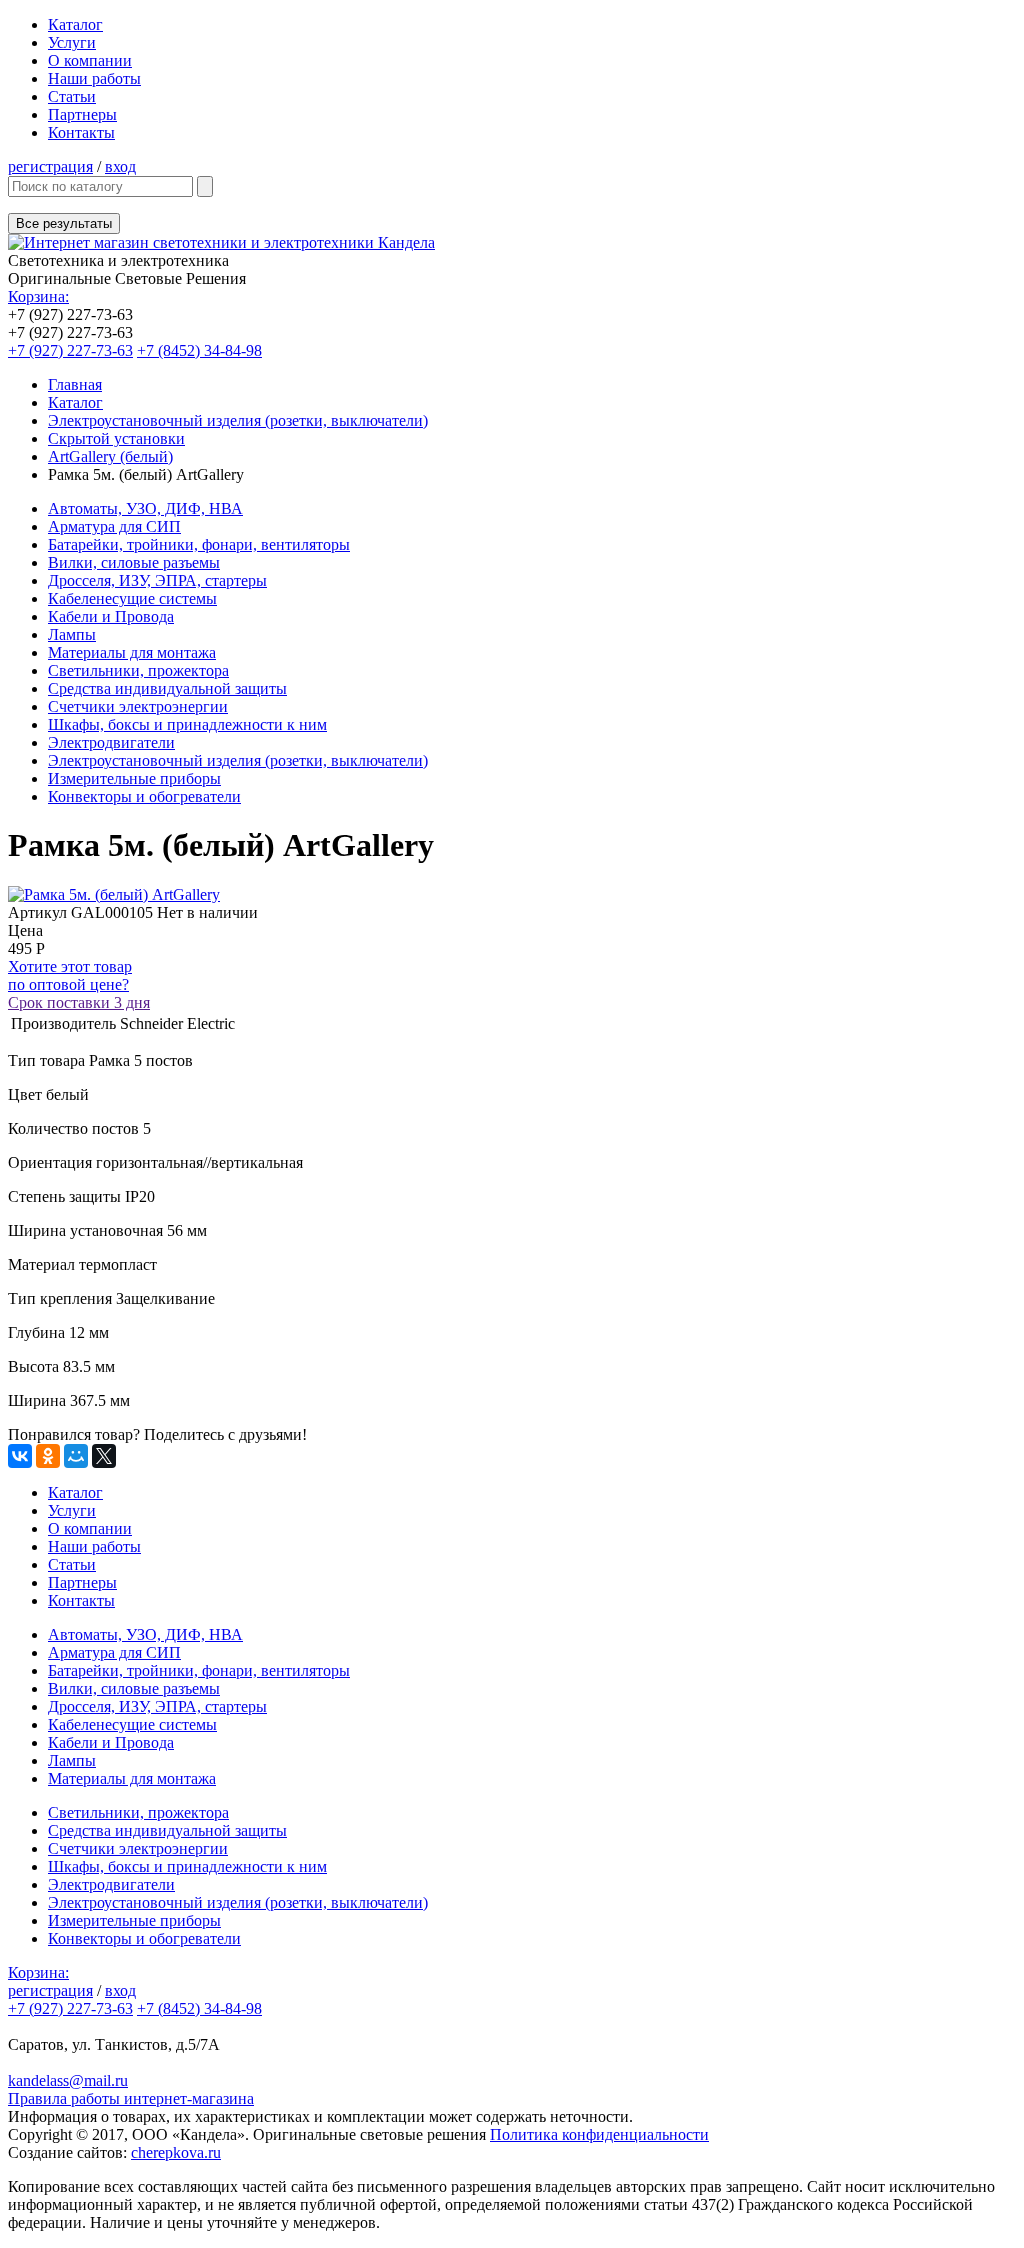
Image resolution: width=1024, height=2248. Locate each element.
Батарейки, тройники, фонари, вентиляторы (199, 544)
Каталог (75, 24)
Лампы (72, 634)
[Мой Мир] (76, 1456)
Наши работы (94, 78)
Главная (75, 384)
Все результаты (64, 223)
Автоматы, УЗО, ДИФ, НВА (145, 508)
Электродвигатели (111, 742)
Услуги (72, 42)
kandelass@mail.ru (68, 2080)
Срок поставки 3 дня (79, 1002)
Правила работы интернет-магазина (131, 2098)
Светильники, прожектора (138, 670)
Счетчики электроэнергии (138, 706)
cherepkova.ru (176, 2152)
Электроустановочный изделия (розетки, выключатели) (238, 420)
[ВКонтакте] (20, 1456)
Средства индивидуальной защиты (167, 688)
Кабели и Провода (111, 616)
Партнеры (82, 114)
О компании (90, 60)
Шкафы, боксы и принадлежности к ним (187, 724)
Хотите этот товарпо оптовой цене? (70, 975)
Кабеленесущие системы (132, 598)
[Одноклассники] (48, 1456)
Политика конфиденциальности (599, 2134)
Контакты (81, 132)
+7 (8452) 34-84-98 (199, 350)
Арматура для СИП (114, 526)
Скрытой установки (116, 438)
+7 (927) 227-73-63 (70, 350)
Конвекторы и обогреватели (144, 796)
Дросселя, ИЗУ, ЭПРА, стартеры (157, 580)
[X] (104, 1456)
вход (120, 166)
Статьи (72, 96)
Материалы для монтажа (132, 652)
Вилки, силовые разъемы (134, 562)
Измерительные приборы (134, 778)
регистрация (50, 166)
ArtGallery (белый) (110, 456)
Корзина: (38, 296)
